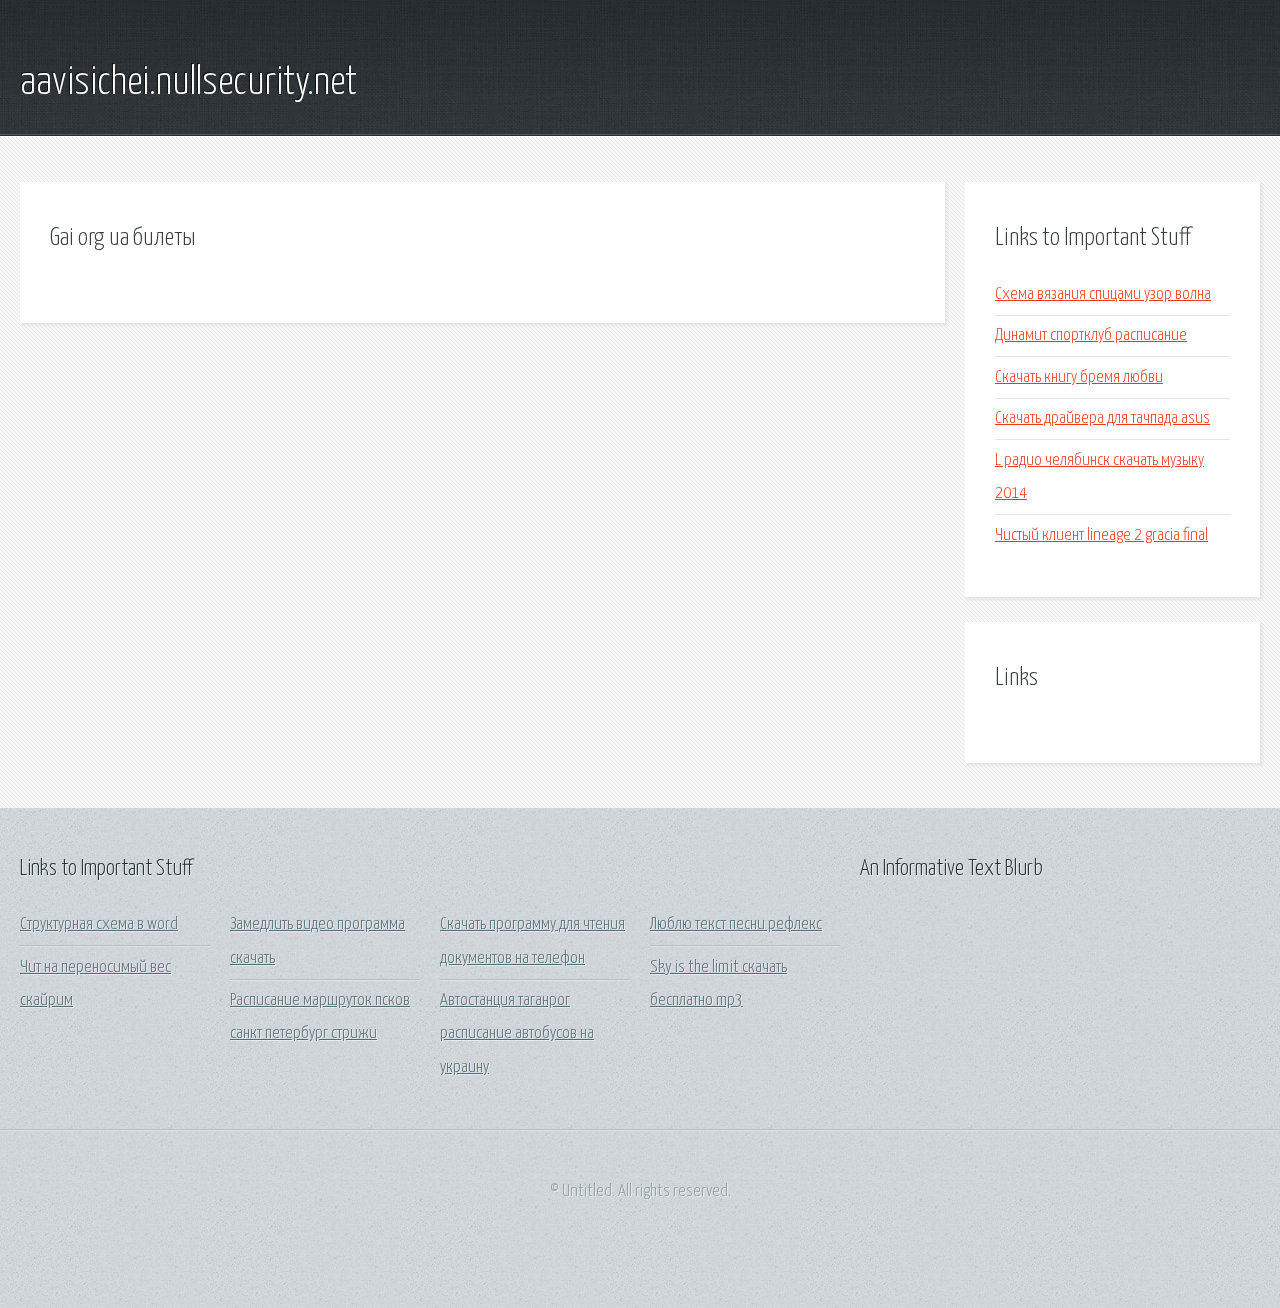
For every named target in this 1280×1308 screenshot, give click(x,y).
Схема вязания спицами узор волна (1103, 294)
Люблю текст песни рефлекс (736, 924)
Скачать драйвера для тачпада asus (1102, 418)
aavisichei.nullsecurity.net (188, 83)
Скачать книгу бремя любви (1079, 377)
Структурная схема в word (99, 924)
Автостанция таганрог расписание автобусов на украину (517, 1034)
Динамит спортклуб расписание (1091, 335)
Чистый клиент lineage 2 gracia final (1101, 535)
